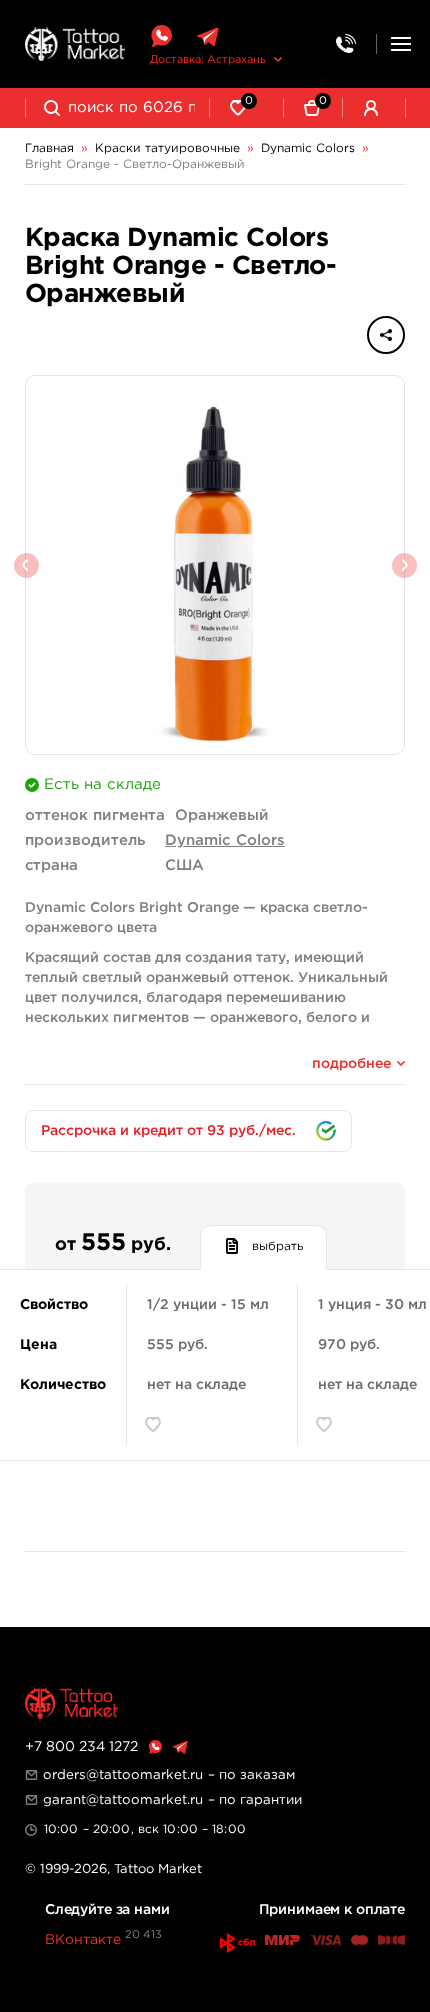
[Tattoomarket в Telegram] (207, 36)
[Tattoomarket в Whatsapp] (161, 36)
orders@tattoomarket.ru (123, 1775)
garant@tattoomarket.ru (123, 1800)
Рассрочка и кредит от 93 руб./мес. (168, 1131)
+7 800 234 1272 (81, 1747)
